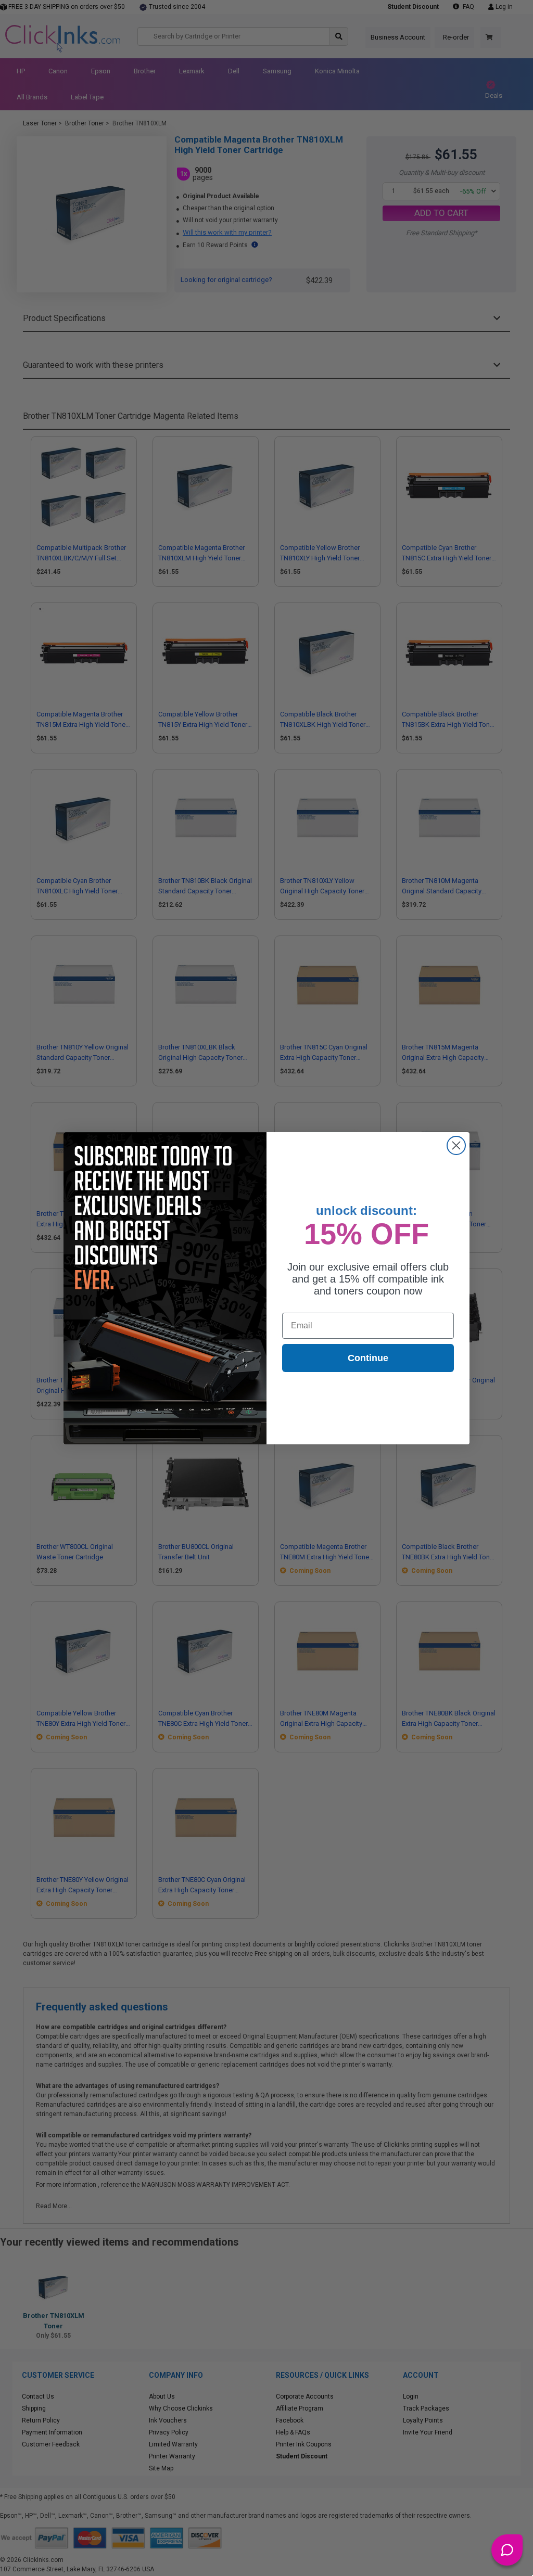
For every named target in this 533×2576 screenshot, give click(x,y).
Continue (368, 1358)
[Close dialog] (456, 1145)
